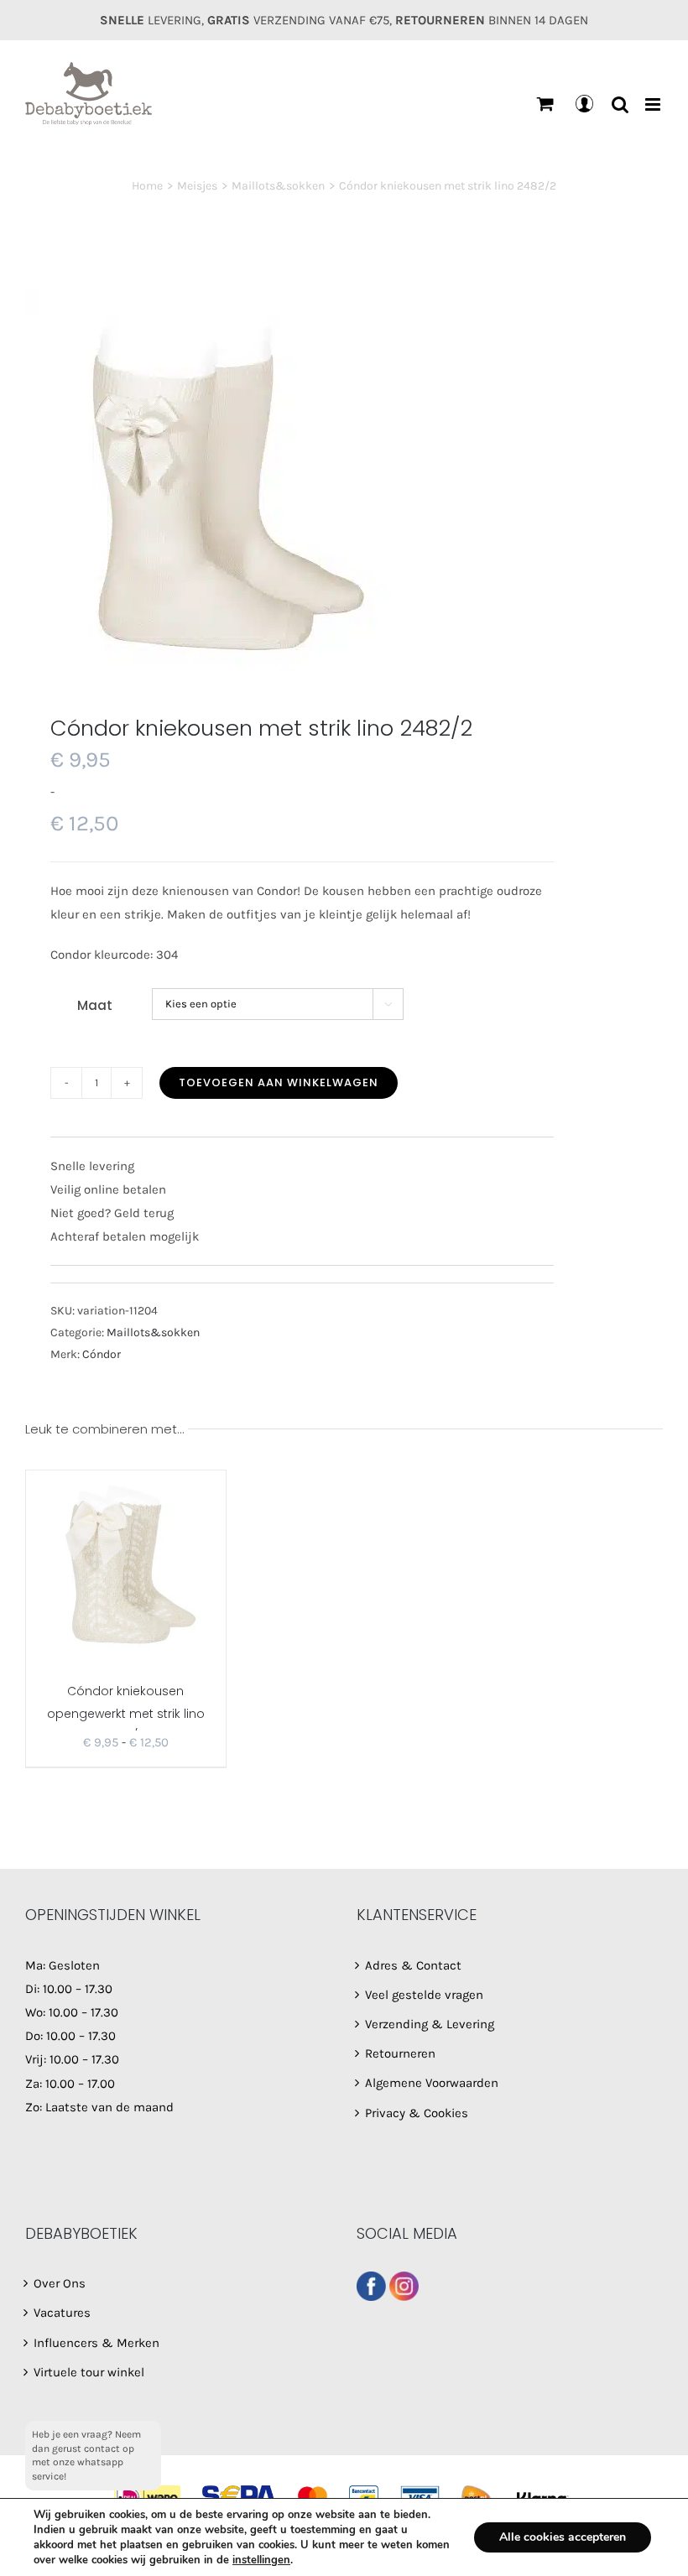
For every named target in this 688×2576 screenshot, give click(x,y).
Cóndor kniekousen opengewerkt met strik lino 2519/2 (126, 1713)
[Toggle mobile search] (620, 104)
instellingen (261, 2560)
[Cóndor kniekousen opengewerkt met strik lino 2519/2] (126, 1567)
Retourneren (400, 2053)
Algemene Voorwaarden (432, 2083)
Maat (95, 1005)
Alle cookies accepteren (563, 2537)
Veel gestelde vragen (424, 1995)
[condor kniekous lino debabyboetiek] (344, 480)
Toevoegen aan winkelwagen (279, 1082)
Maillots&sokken (153, 1332)
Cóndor (102, 1354)
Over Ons (60, 2283)
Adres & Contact (413, 1965)
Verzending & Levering (430, 2024)
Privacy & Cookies (417, 2113)
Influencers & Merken (96, 2343)
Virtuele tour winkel (89, 2372)
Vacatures (62, 2313)
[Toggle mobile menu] (654, 104)
